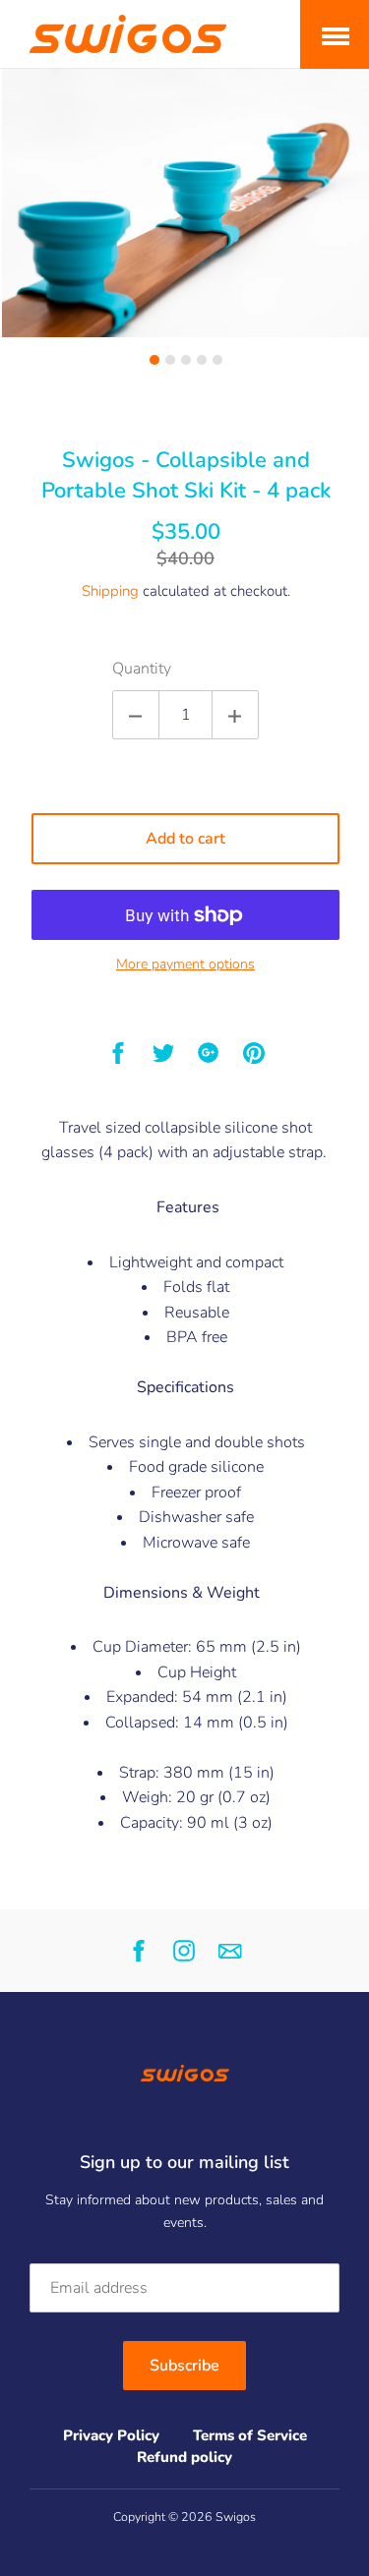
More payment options (185, 964)
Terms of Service (250, 2435)
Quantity (142, 669)
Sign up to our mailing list (184, 2162)
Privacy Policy (111, 2435)
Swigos (236, 2517)
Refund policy (184, 2457)
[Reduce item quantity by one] (136, 715)
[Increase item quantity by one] (235, 715)
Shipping (110, 591)
